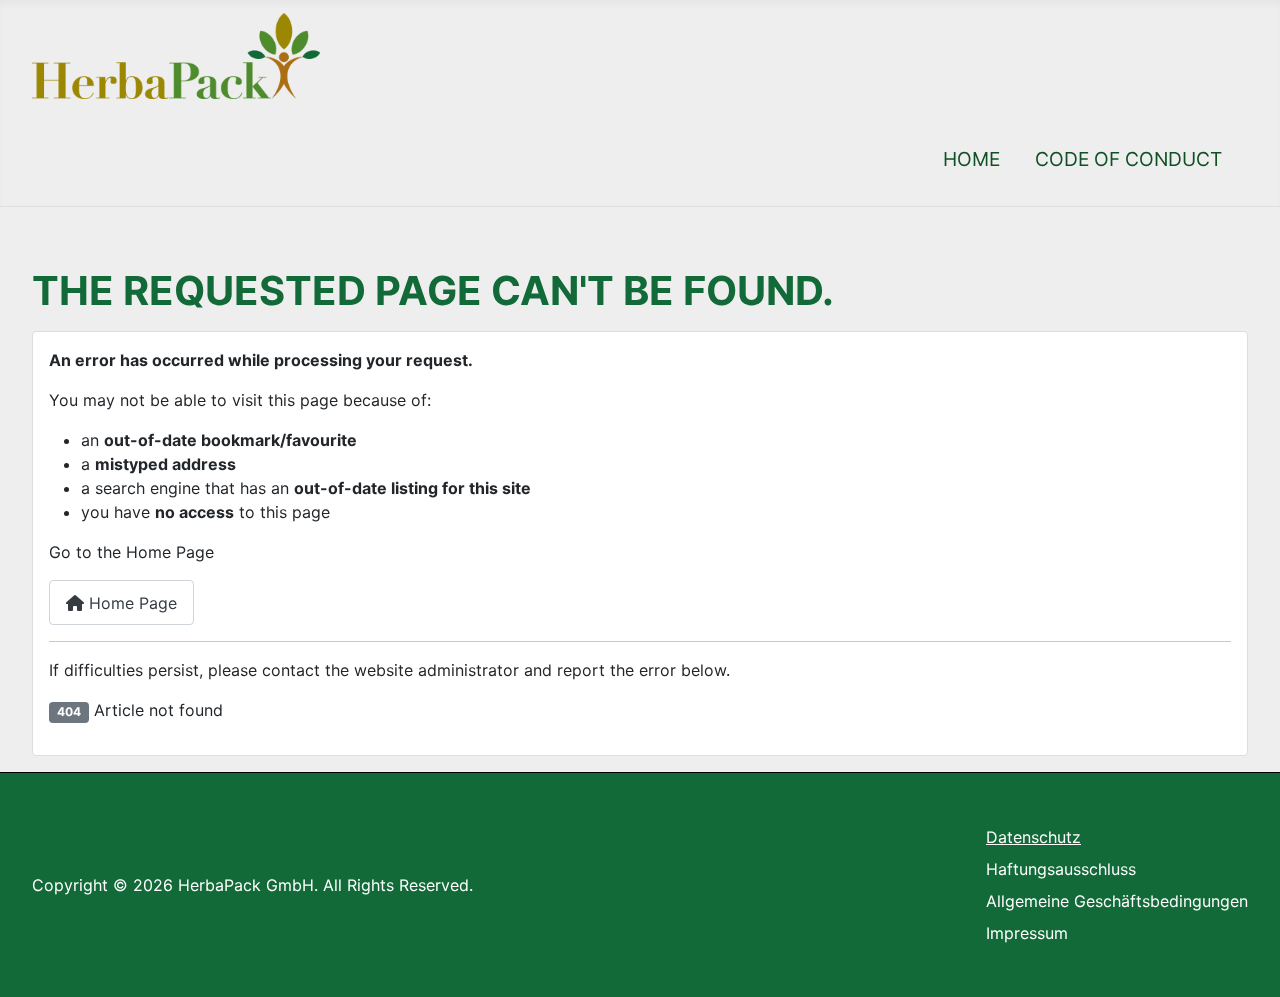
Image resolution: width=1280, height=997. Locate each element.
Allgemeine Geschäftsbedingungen (1117, 901)
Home (971, 159)
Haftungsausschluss (1061, 869)
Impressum (1027, 933)
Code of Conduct (1128, 159)
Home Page (130, 603)
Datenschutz (1033, 837)
